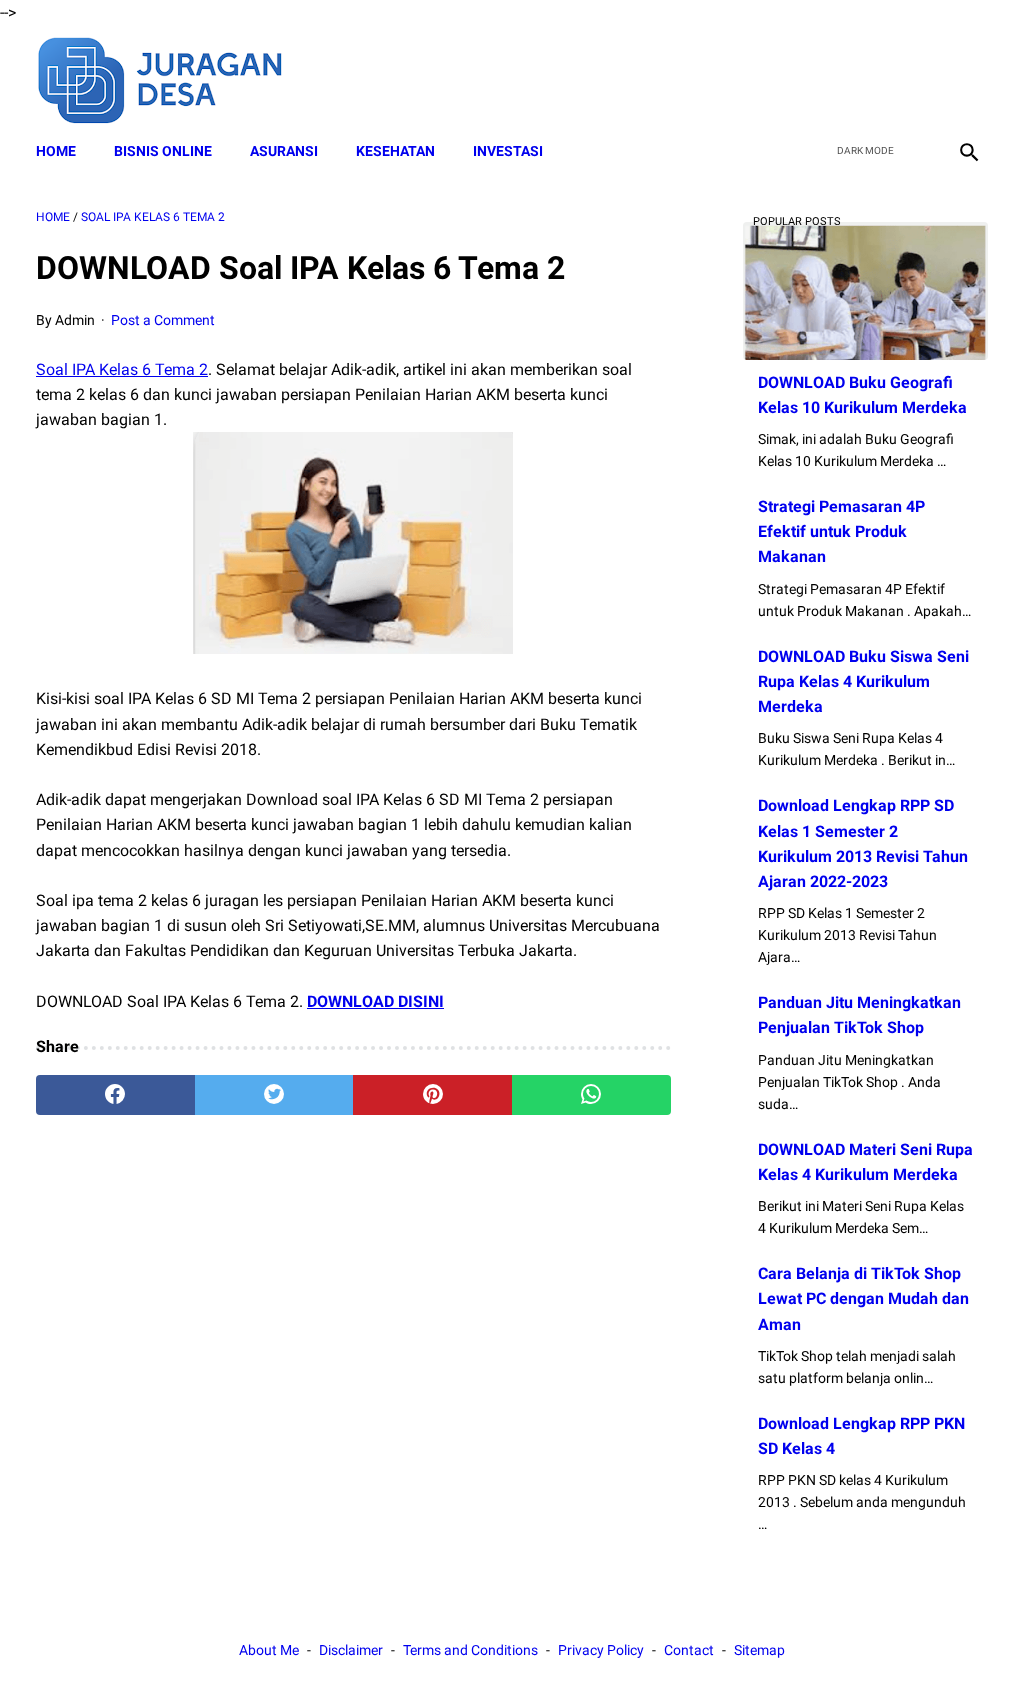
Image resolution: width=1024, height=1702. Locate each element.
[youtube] (919, 78)
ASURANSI (284, 151)
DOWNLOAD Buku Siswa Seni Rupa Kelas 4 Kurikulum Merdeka (863, 681)
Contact (689, 1650)
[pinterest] (432, 1095)
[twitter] (872, 78)
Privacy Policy (601, 1650)
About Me (269, 1650)
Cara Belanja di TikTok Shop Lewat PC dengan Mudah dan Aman (863, 1298)
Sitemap (759, 1650)
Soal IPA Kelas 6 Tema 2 (122, 369)
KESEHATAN (395, 151)
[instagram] (966, 78)
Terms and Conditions (470, 1650)
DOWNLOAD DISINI (375, 1001)
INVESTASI (508, 151)
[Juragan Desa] (173, 77)
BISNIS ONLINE (163, 151)
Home (56, 151)
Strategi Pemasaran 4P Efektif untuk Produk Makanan (841, 531)
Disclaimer (351, 1650)
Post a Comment (163, 320)
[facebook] (825, 78)
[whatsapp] (591, 1095)
